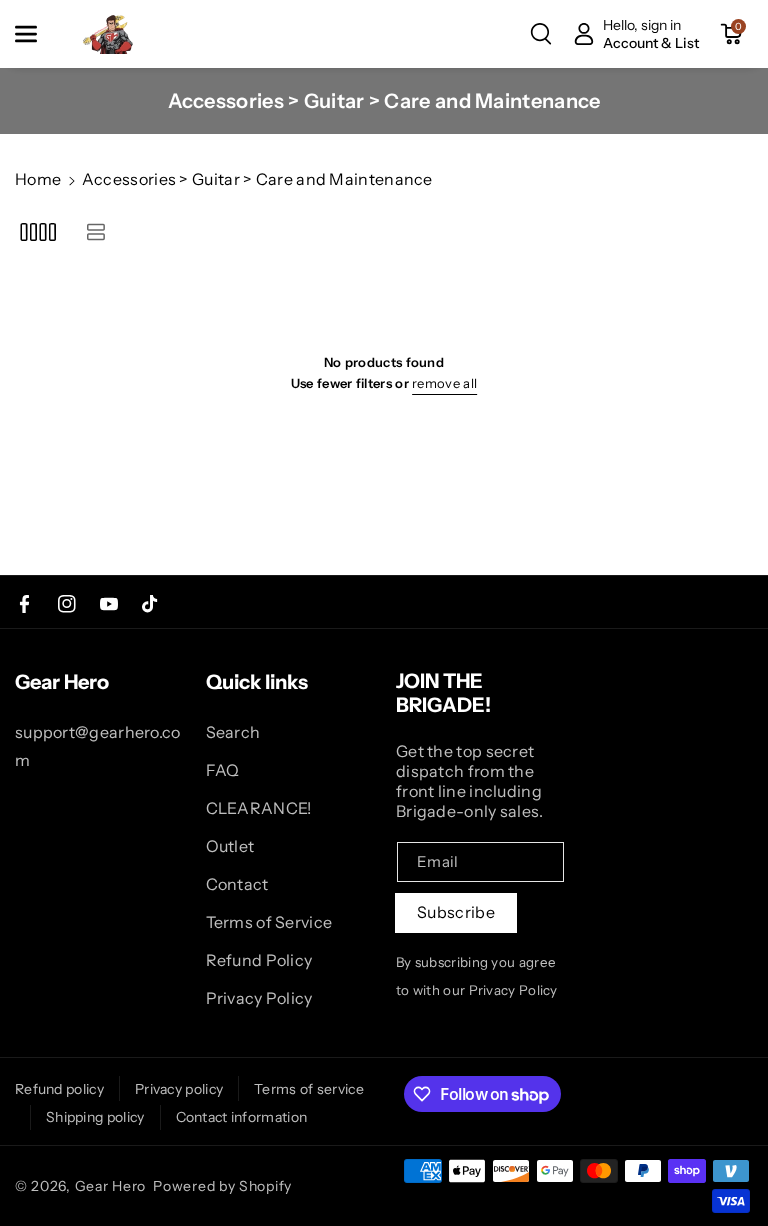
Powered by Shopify (222, 1186)
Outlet (230, 846)
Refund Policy (259, 960)
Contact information (242, 1117)
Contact (237, 884)
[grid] (37, 231)
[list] (95, 231)
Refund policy (59, 1089)
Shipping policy (95, 1117)
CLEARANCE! (259, 808)
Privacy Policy (259, 998)
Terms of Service (269, 922)
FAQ (223, 770)
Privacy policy (179, 1089)
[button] (37, 34)
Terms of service (309, 1089)
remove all (444, 383)
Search (233, 732)
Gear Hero (110, 1186)
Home (38, 179)
